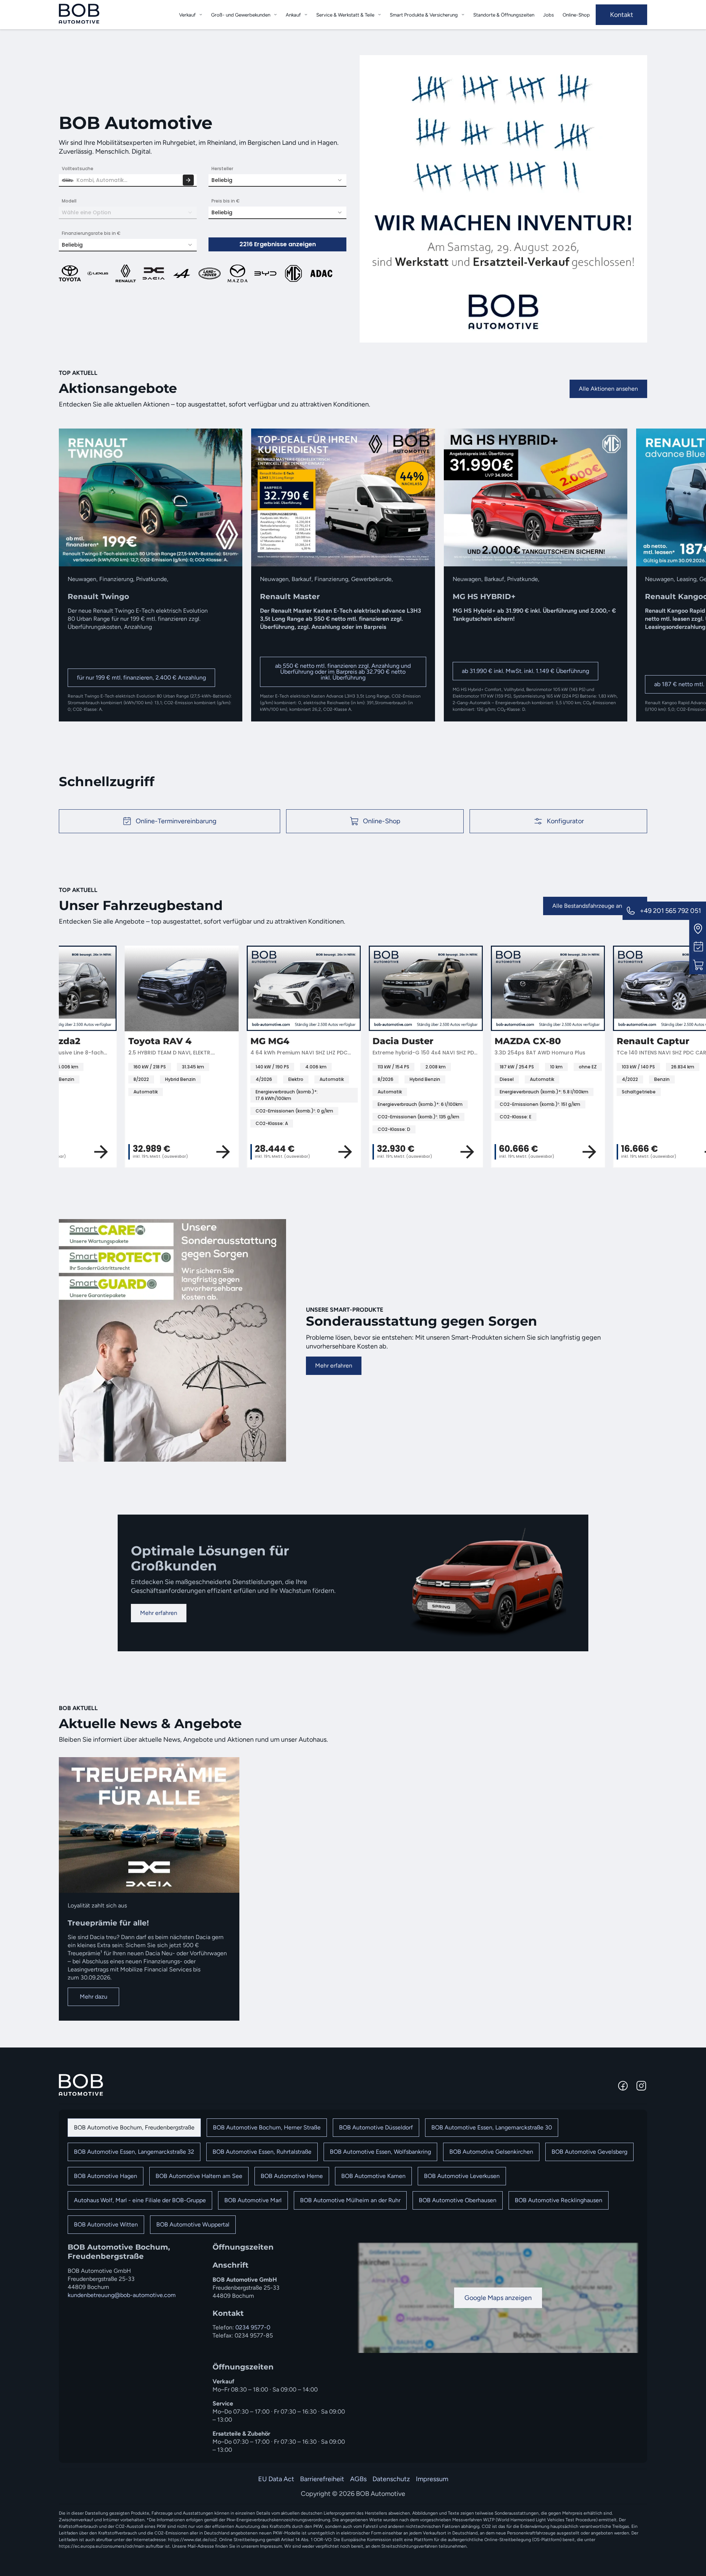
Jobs (548, 15)
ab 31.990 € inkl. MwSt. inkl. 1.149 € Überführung (525, 671)
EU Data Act (276, 2479)
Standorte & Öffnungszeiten (504, 15)
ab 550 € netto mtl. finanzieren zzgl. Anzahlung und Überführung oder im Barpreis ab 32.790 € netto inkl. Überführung (343, 672)
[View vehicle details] (161, 1152)
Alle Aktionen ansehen (608, 389)
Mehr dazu (94, 1997)
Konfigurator (565, 821)
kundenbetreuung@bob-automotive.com (122, 2295)
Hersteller (222, 169)
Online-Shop (576, 15)
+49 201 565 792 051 (670, 911)
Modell (69, 201)
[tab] (134, 2128)
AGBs (358, 2479)
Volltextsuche (78, 169)
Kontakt (622, 15)
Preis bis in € (226, 201)
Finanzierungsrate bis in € (91, 233)
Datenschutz (391, 2479)
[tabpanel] (353, 2348)
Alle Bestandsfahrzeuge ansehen (595, 906)
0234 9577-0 (253, 2327)
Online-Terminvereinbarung (176, 821)
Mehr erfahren (334, 1366)
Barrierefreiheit (322, 2479)
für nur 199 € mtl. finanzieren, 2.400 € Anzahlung (141, 678)
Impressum (432, 2479)
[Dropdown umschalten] (201, 15)
